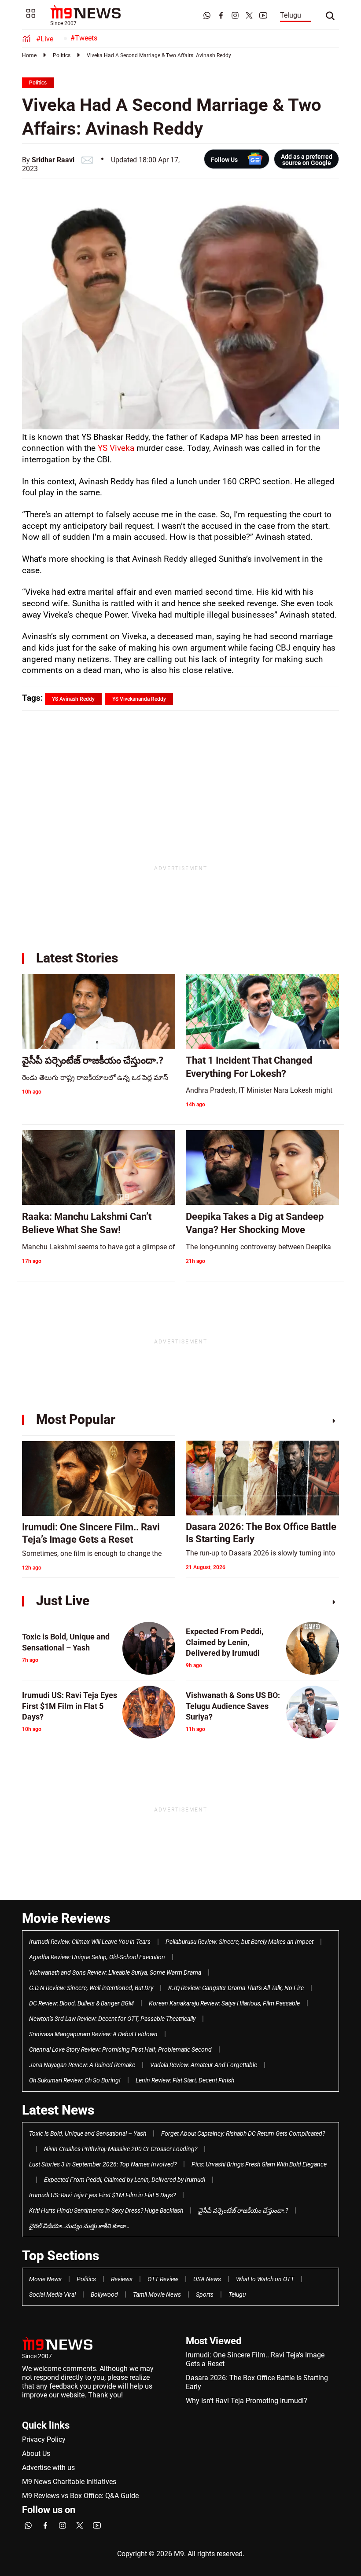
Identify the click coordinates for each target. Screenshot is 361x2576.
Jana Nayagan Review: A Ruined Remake (82, 2065)
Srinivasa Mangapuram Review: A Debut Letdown (93, 2034)
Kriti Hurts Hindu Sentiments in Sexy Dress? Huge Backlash (106, 2210)
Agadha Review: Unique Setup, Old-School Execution (97, 1957)
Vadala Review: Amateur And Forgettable (204, 2065)
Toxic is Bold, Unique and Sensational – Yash (88, 2133)
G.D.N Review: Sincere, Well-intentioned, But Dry (91, 1988)
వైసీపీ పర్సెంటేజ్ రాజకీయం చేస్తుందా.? (243, 2210)
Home (29, 55)
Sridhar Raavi (53, 160)
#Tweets (84, 38)
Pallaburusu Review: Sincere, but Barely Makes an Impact (239, 1942)
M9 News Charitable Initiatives (69, 2482)
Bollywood (104, 2294)
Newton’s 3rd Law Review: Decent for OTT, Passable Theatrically (112, 2019)
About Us (36, 2453)
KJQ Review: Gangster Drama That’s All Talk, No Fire (236, 1988)
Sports (205, 2294)
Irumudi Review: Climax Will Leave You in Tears (90, 1942)
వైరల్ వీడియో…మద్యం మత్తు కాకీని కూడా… (79, 2226)
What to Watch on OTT (265, 2279)
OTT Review (163, 2279)
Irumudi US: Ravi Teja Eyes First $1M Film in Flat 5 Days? (102, 2195)
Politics (62, 55)
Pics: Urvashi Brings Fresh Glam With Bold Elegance (259, 2164)
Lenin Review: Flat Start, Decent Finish (185, 2080)
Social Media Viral (52, 2294)
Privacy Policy (44, 2439)
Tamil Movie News (157, 2294)
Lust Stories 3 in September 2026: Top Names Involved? (103, 2164)
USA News (207, 2279)
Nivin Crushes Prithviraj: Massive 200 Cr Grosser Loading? (121, 2149)
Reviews (122, 2279)
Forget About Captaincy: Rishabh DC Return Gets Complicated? (243, 2133)
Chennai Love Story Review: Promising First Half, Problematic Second (120, 2049)
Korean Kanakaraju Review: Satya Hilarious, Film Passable (224, 2003)
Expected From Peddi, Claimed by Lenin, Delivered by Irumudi (125, 2180)
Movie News (45, 2279)
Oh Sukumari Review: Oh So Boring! (75, 2080)
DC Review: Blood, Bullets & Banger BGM (81, 2003)
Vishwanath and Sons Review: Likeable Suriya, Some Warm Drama (115, 1972)
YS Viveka (117, 448)
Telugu (291, 15)
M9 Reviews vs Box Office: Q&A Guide (80, 2496)
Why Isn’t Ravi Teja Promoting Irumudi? (247, 2401)
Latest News (58, 2110)
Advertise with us (48, 2468)
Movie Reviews (66, 1918)
